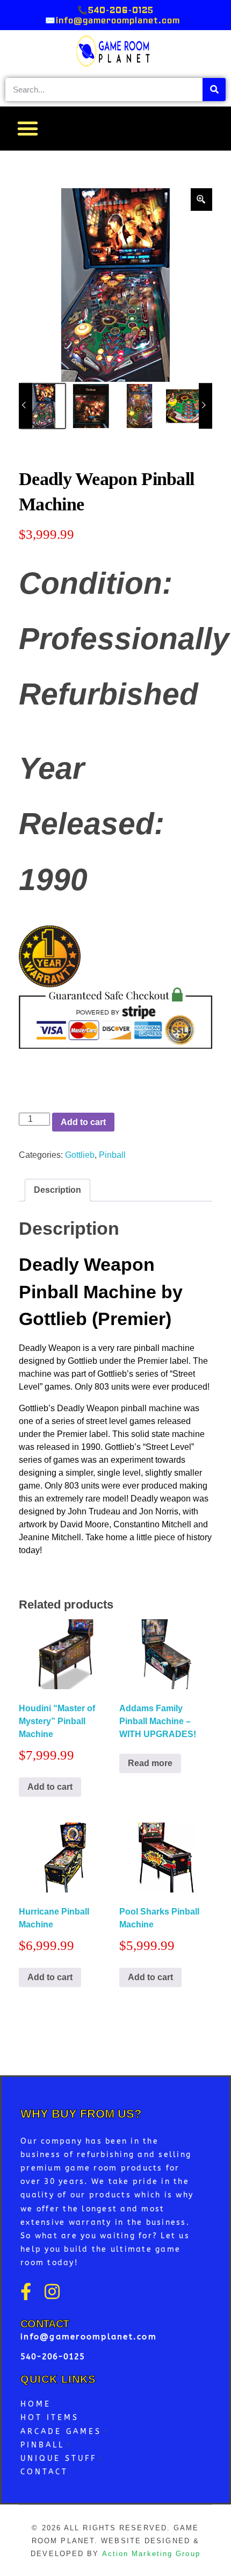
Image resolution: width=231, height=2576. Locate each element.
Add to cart (83, 1122)
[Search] (214, 90)
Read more (150, 1763)
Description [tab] (57, 1190)
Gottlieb (80, 1155)
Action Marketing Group (151, 2554)
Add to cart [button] (50, 1787)
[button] (27, 129)
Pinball (112, 1155)
